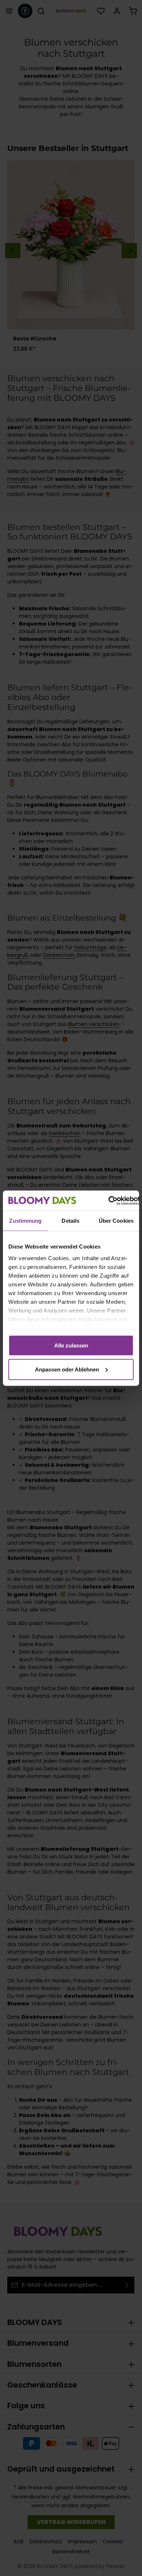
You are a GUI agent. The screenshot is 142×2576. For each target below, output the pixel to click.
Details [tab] (70, 1221)
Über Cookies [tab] (116, 1221)
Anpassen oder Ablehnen (67, 1369)
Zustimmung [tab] (25, 1221)
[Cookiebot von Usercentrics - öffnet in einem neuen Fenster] (108, 1201)
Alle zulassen (71, 1345)
